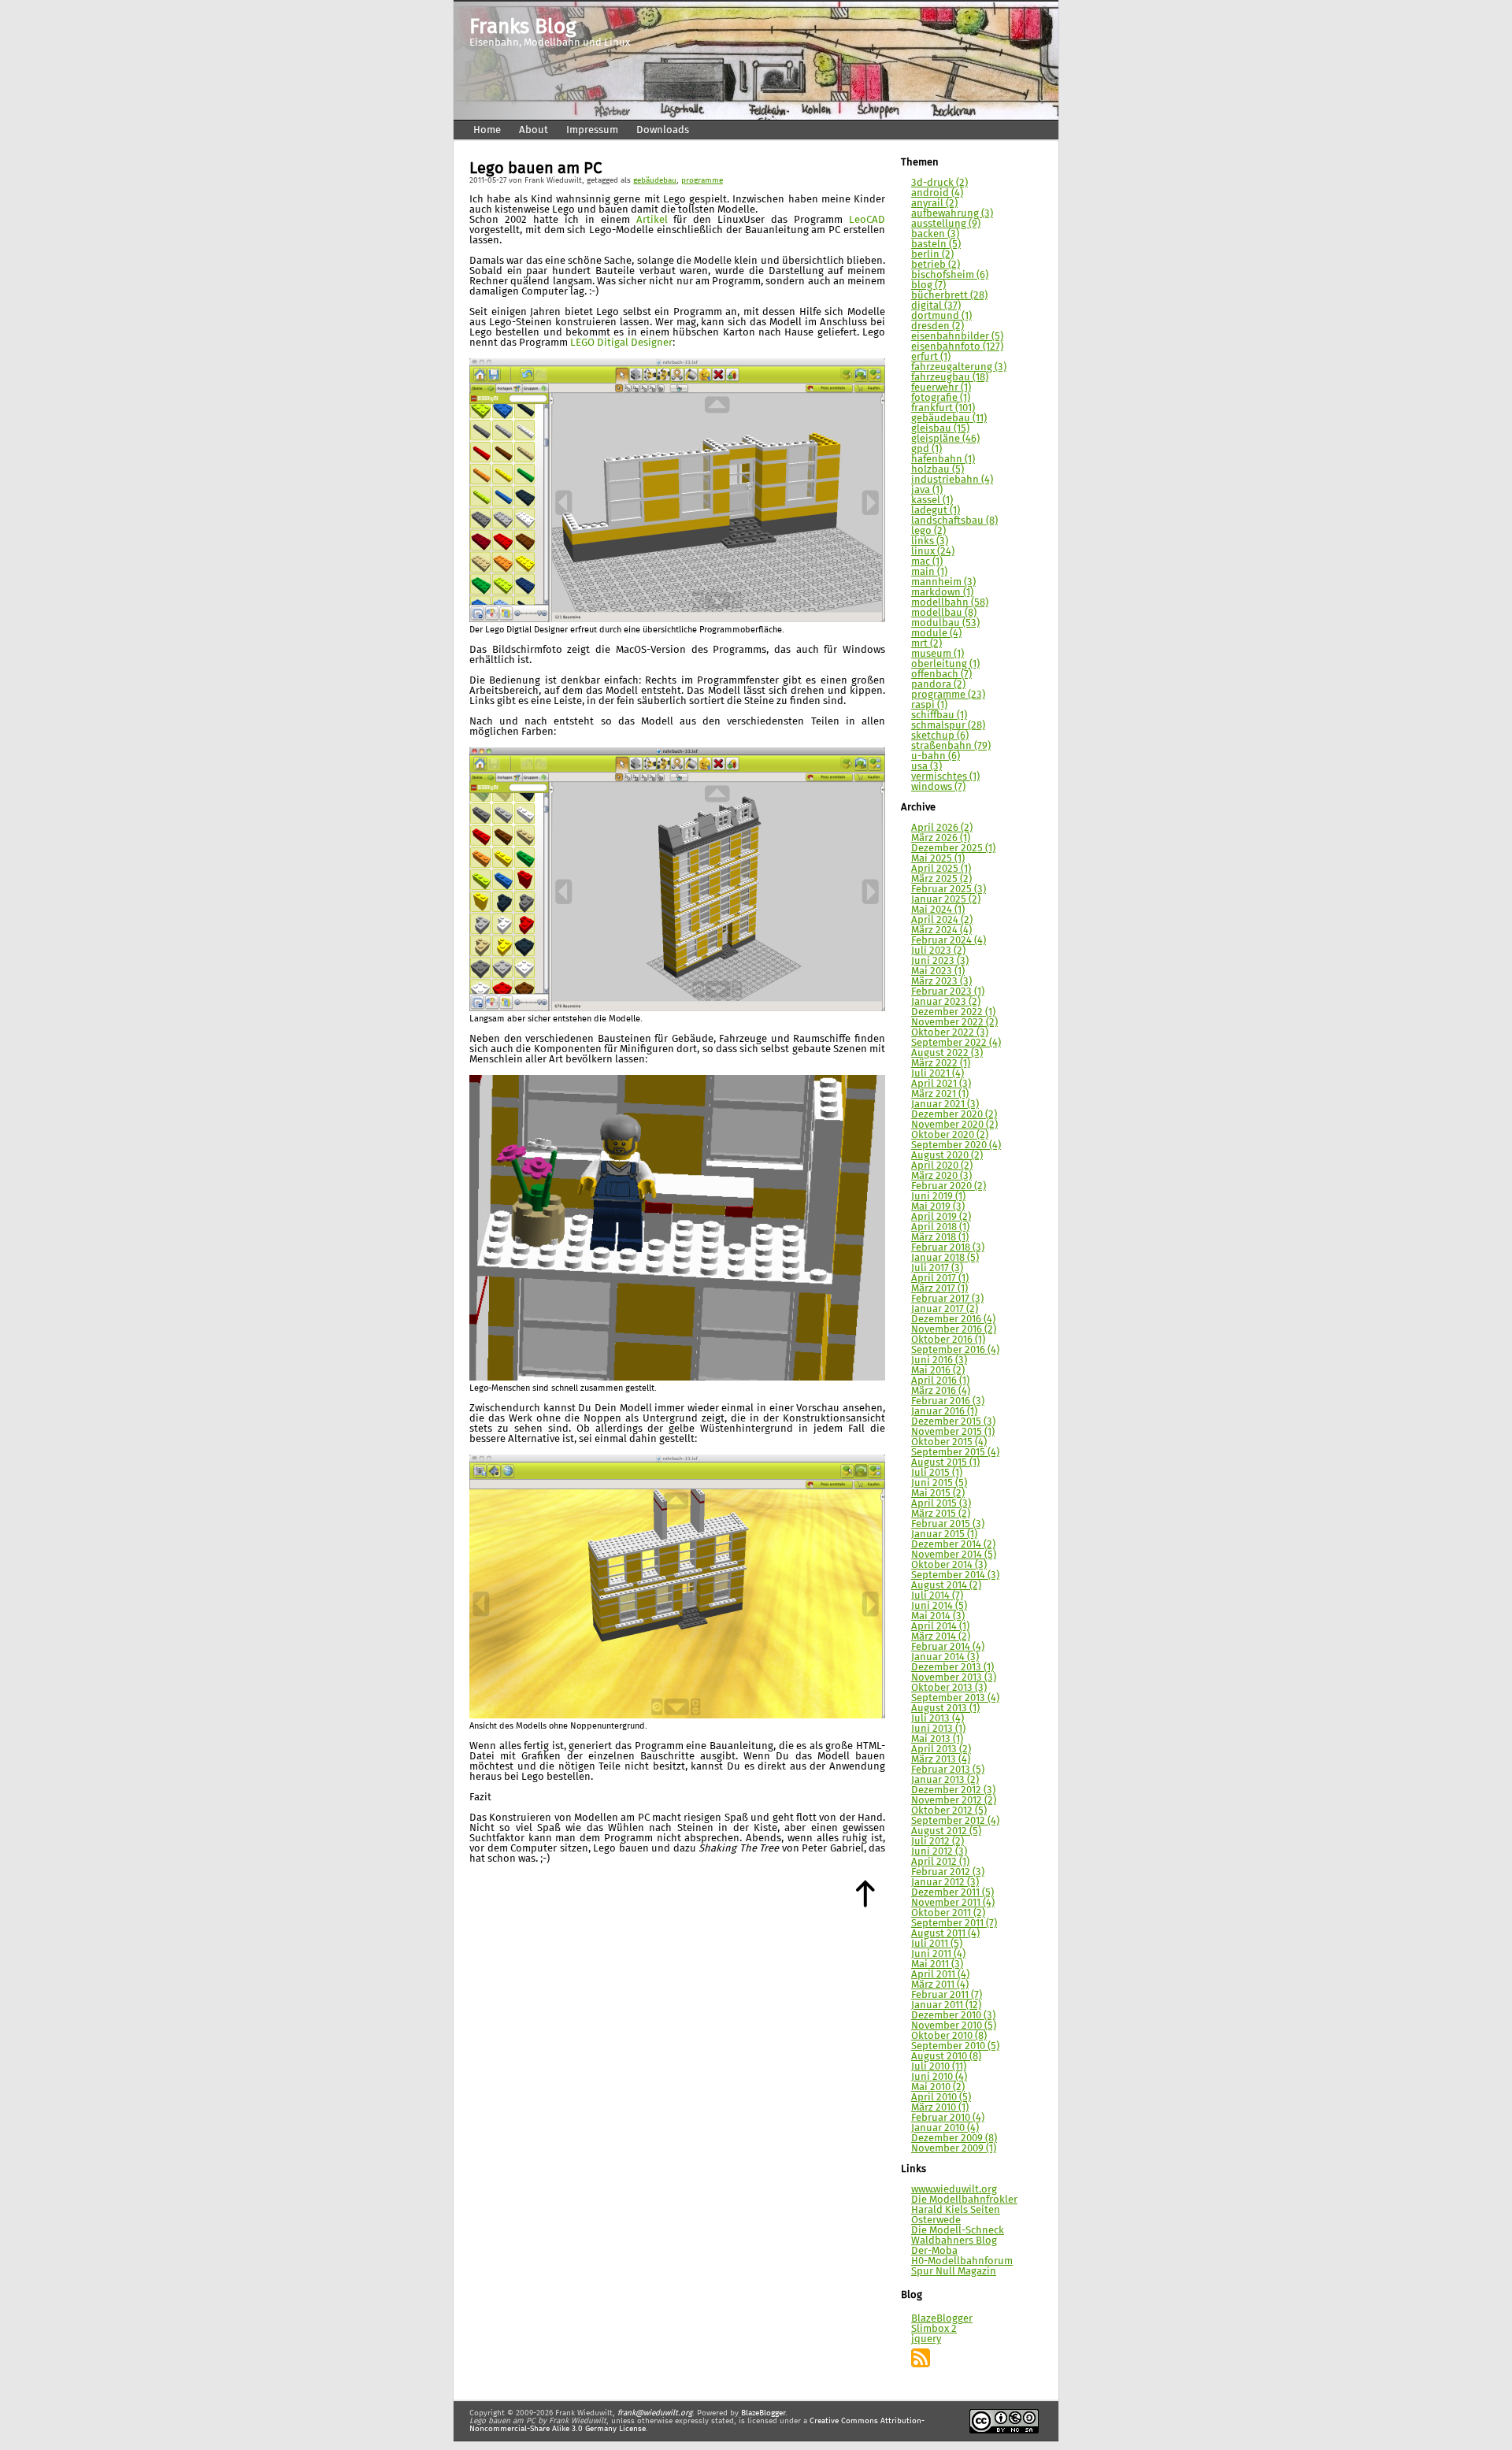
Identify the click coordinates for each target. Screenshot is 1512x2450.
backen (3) (935, 234)
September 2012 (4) (955, 1821)
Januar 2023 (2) (946, 1002)
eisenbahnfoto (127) (957, 347)
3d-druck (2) (939, 183)
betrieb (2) (936, 265)
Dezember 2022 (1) (953, 1012)
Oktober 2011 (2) (948, 1913)
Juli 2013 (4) (938, 1719)
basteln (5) (936, 245)
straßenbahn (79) (951, 746)
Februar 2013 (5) (948, 1770)
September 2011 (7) (954, 1924)
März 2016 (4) (941, 1391)
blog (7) (928, 285)
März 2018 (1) (940, 1238)
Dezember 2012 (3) (953, 1790)
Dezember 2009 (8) (954, 2139)
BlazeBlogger (942, 2319)
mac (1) (927, 562)
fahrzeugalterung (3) (959, 367)
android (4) (937, 193)
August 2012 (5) (946, 1831)
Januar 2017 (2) (945, 1309)
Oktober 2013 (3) (949, 1688)
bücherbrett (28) (949, 296)
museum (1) (938, 654)
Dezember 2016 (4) (953, 1320)
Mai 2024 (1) (938, 910)
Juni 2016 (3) (939, 1360)
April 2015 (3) (941, 1504)
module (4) (936, 634)
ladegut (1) (936, 511)
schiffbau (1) (939, 715)
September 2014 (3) (955, 1575)
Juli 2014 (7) (937, 1596)
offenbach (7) (941, 675)
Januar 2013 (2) (945, 1780)
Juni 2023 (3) (940, 961)
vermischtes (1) (945, 777)
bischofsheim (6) (950, 275)
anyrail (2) (934, 204)
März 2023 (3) (941, 982)
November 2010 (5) (954, 2026)
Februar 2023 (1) (948, 992)
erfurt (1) (931, 357)
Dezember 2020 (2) (954, 1115)
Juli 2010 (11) (939, 2067)
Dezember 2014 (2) (953, 1545)
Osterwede (936, 2220)
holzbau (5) (938, 470)
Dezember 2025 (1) (953, 849)
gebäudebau (655, 180)
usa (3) (926, 767)
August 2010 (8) (946, 2057)
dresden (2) (938, 326)
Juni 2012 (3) (939, 1852)
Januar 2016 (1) (944, 1412)
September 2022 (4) (956, 1043)
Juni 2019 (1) (938, 1197)
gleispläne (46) (945, 439)
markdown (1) (942, 593)
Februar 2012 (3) (948, 1872)
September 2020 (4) (956, 1145)
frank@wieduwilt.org (655, 2413)
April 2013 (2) (941, 1749)
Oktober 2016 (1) (948, 1340)
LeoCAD (867, 220)
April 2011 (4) (940, 1975)
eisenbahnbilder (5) (957, 337)
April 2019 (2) (941, 1217)
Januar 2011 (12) (946, 2005)
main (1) (929, 572)
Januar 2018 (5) (945, 1258)
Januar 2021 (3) (945, 1105)
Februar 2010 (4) (948, 2118)
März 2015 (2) (941, 1514)
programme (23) (948, 695)
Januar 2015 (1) (944, 1534)
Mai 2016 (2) (938, 1371)
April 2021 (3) (941, 1084)
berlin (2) (932, 255)
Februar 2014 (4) (948, 1647)
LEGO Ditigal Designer (621, 343)
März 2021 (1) (940, 1094)
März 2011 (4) (940, 1985)
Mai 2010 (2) (938, 2087)
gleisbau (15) (940, 429)
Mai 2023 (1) (938, 971)
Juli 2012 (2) (938, 1842)
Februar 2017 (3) (947, 1299)
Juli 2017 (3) (937, 1268)
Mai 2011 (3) (937, 1964)
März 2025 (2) (941, 879)
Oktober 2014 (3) (949, 1565)
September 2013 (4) (955, 1698)
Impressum (592, 130)
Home (487, 130)
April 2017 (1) (940, 1279)
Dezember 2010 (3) (953, 2016)
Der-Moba (934, 2251)
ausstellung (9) (946, 224)
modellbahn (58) (950, 603)
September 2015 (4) (955, 1453)
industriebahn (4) (952, 480)
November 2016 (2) (954, 1330)
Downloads (663, 130)
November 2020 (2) (954, 1125)
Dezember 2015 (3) (953, 1422)
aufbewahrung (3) (952, 214)
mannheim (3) (943, 582)
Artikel (652, 220)
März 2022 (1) (941, 1064)
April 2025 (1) (941, 869)
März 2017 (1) (939, 1289)
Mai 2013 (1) (937, 1739)
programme (702, 180)
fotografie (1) (941, 398)
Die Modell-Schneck (958, 2231)
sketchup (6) (940, 736)
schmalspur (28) (948, 726)
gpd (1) (926, 449)
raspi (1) (929, 705)
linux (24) (933, 552)
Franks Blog (523, 28)
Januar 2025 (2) (946, 900)
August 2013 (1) (945, 1709)
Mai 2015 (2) (938, 1494)
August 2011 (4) (945, 1934)
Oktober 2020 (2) (950, 1135)
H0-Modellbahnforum (962, 2261)
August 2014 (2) (946, 1586)
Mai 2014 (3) (938, 1616)
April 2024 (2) (942, 920)
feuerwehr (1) (941, 388)
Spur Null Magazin (954, 2272)
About (534, 130)
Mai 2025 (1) (938, 859)
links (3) (930, 541)
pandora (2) (938, 685)
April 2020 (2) (942, 1166)
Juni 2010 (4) (939, 2077)
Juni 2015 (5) (939, 1483)
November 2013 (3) (954, 1678)
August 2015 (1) (945, 1463)
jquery (926, 2339)
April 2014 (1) (940, 1627)
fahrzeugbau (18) (950, 378)
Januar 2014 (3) (945, 1657)
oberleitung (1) (945, 664)
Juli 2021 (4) (938, 1074)
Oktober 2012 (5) (949, 1811)
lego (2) (928, 531)
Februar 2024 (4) (949, 941)
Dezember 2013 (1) (952, 1668)
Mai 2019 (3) (938, 1207)
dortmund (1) (941, 316)
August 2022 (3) (947, 1053)
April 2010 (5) (941, 2098)
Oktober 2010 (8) (949, 2036)
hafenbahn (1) (943, 460)
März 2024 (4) (941, 930)
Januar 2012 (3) (945, 1883)
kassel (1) (932, 500)
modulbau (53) (945, 623)
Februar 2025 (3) (949, 890)
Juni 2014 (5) (939, 1606)
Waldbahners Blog (954, 2241)
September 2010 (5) (955, 2046)
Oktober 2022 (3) (950, 1033)
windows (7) (938, 787)
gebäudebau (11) (949, 419)
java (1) (927, 490)
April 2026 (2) (942, 828)
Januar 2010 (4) (945, 2128)
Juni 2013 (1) (938, 1729)
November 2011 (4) (953, 1903)
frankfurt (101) (943, 408)
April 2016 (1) (940, 1381)
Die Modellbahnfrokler (964, 2200)
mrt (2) (926, 644)
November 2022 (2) (954, 1023)
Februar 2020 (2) (949, 1186)
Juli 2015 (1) (937, 1473)
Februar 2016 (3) (948, 1401)
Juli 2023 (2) (938, 951)
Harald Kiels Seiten (956, 2210)
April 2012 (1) (940, 1862)
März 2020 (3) (941, 1176)
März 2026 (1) (941, 838)
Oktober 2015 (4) (949, 1442)
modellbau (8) (944, 613)
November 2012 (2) (954, 1801)
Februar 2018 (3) (948, 1248)
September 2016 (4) (955, 1350)
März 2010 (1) (940, 2108)
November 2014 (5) (954, 1555)
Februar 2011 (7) (947, 1995)
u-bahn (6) (936, 756)
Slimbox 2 (934, 2329)
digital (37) (936, 306)
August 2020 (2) (947, 1156)
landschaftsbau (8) (954, 521)
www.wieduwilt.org (954, 2190)
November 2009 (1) (954, 2149)
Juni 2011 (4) (938, 1954)
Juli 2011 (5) (937, 1944)
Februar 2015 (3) (948, 1524)
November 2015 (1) (953, 1432)
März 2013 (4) (941, 1760)
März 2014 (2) (941, 1637)
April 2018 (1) (940, 1227)
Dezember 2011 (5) (952, 1893)
